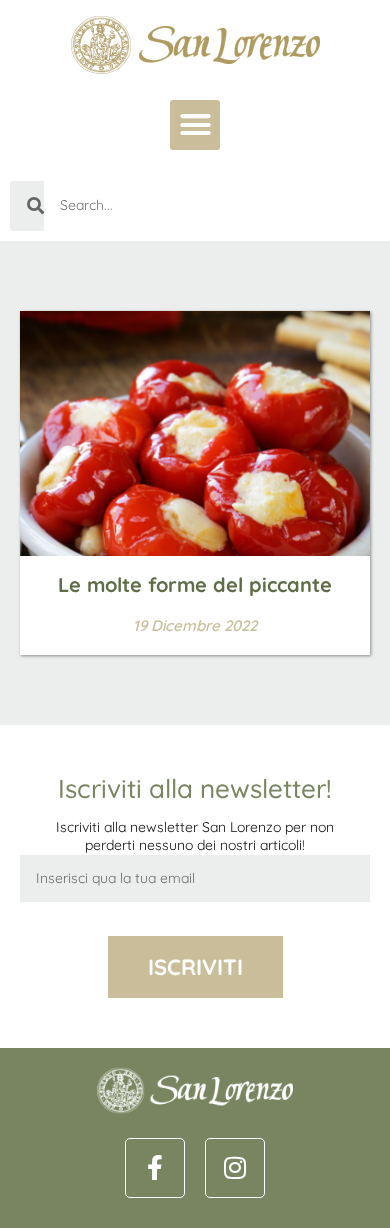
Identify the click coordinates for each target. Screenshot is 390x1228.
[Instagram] (235, 1168)
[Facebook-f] (155, 1168)
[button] (195, 125)
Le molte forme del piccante (195, 584)
